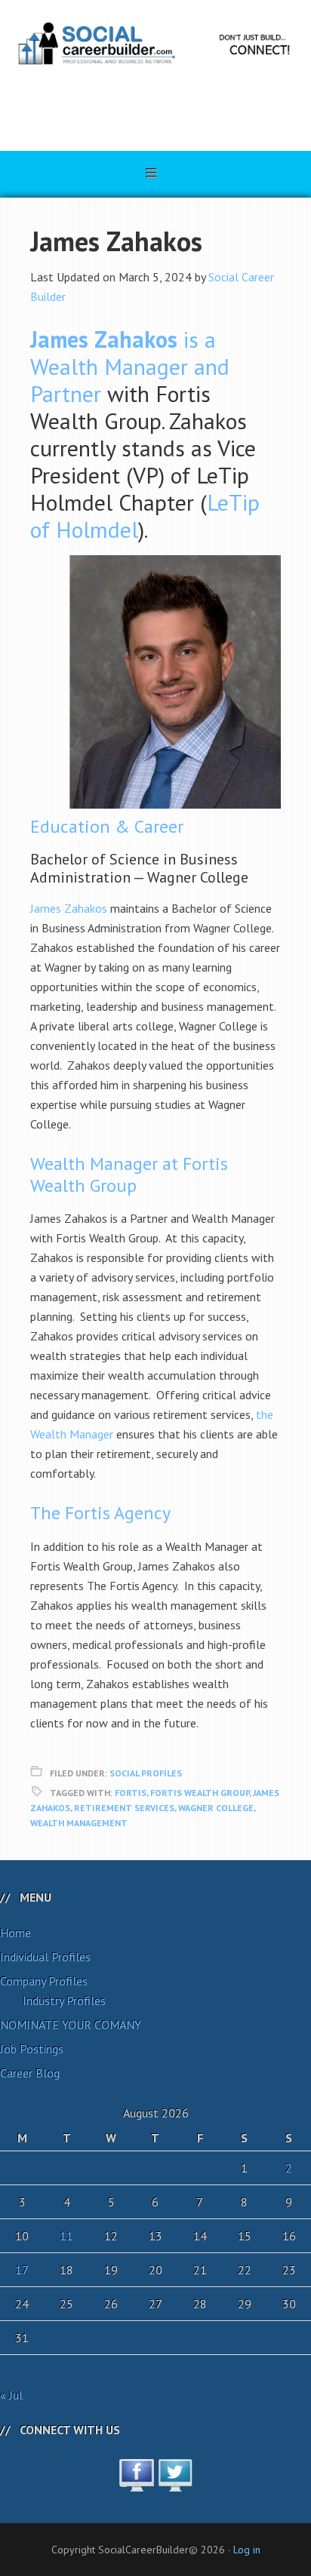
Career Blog (30, 2073)
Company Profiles (44, 1981)
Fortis (131, 1793)
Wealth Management (79, 1823)
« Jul (11, 2395)
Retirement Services (124, 1808)
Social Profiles (146, 1773)
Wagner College (216, 1808)
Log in (247, 2550)
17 (22, 2270)
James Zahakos (69, 908)
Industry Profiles (64, 2000)
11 (66, 2236)
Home (15, 1933)
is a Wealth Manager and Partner (130, 366)
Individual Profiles (45, 1957)
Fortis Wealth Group (200, 1793)
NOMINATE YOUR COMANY (71, 2025)
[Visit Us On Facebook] (136, 2483)
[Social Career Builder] (155, 107)
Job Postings (32, 2049)
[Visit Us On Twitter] (175, 2483)
